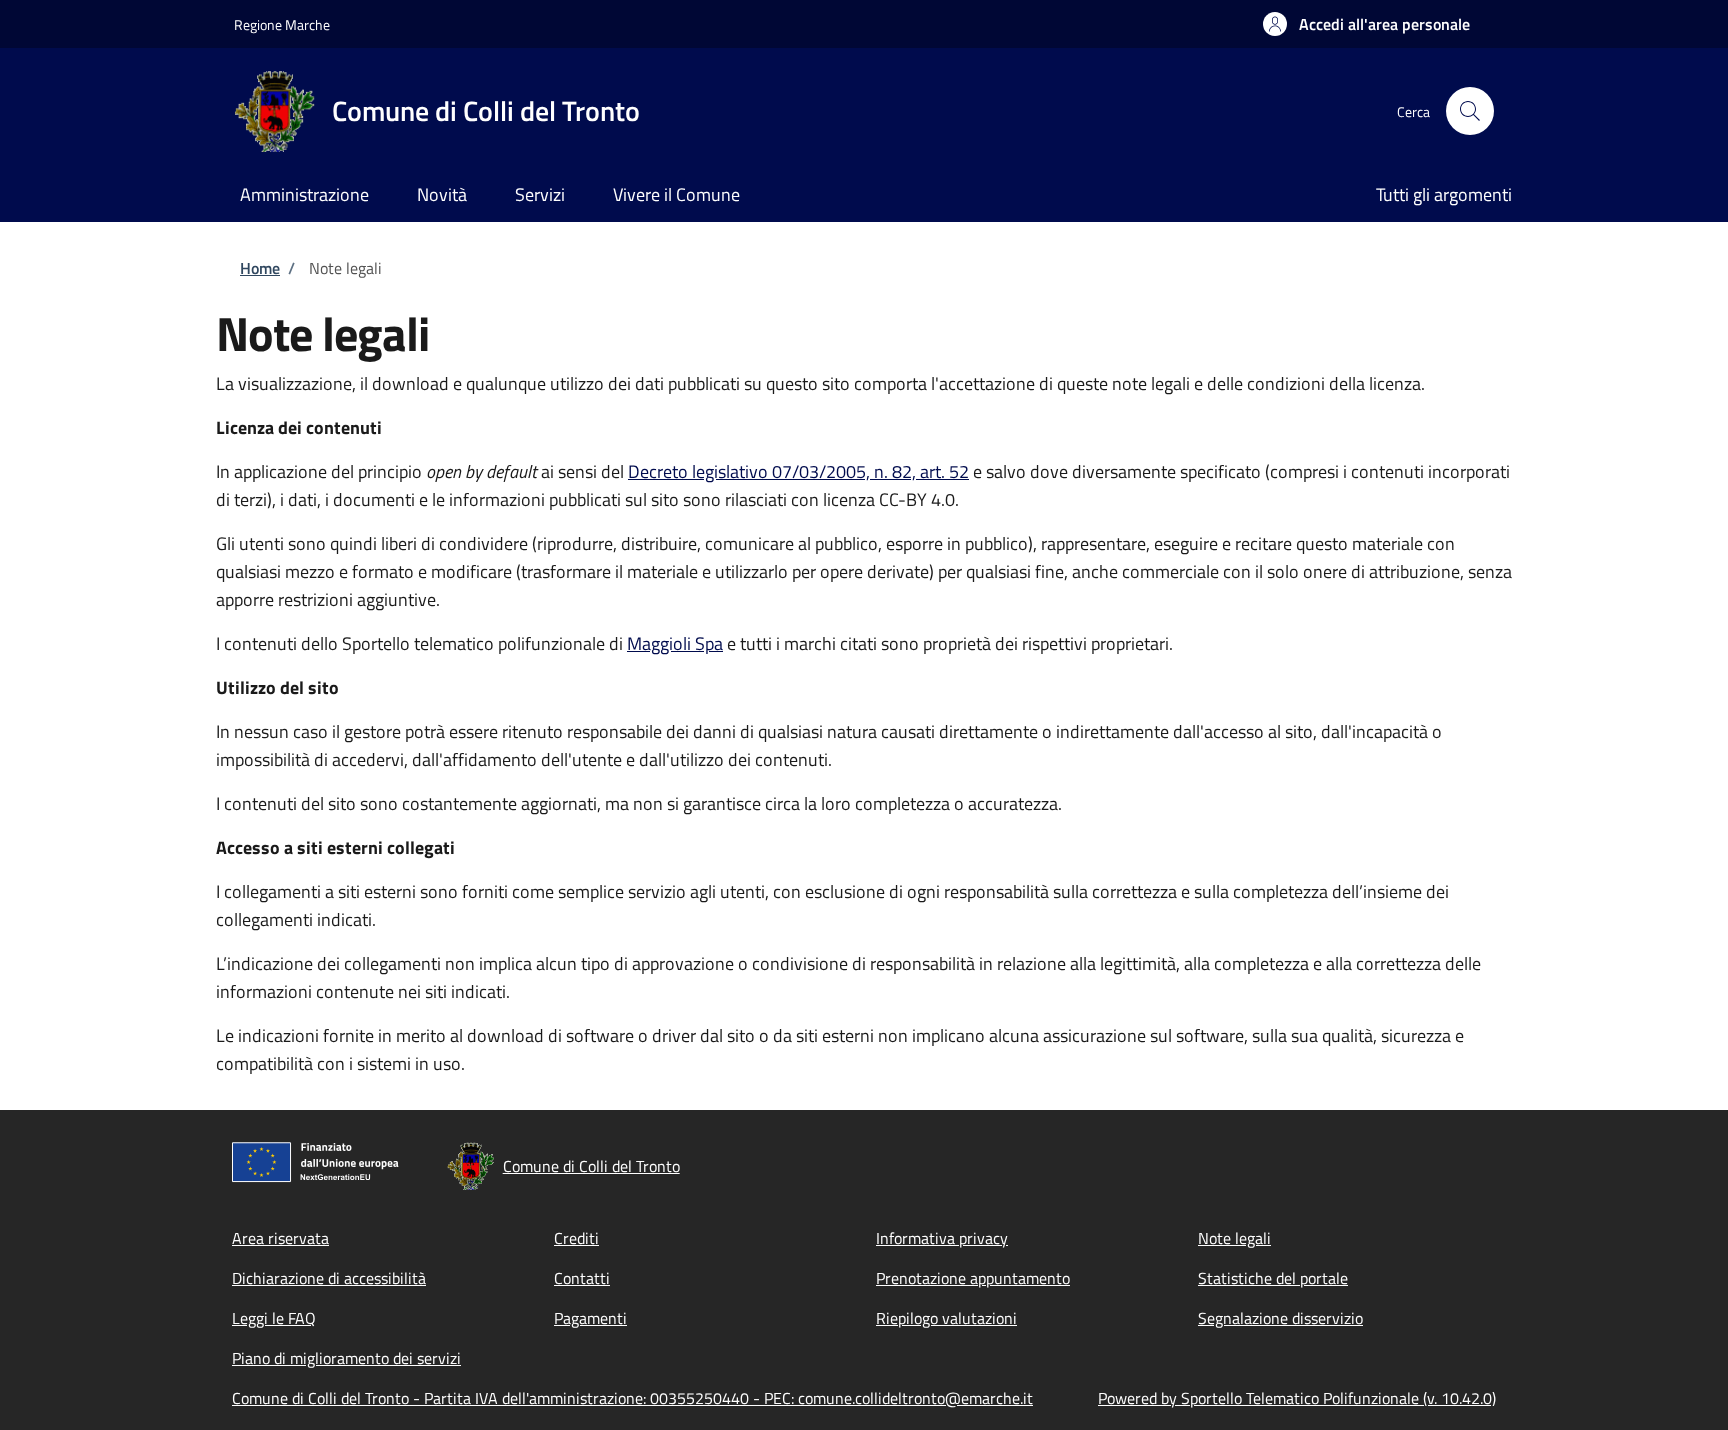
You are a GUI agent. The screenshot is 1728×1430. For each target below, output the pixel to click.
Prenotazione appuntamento (973, 1278)
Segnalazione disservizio (1280, 1318)
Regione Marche (282, 24)
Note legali (1234, 1238)
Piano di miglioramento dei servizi (346, 1358)
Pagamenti (590, 1318)
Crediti (576, 1238)
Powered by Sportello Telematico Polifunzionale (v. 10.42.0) (1297, 1398)
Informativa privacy (942, 1238)
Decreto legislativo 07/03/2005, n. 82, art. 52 (798, 471)
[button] (1366, 24)
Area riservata (280, 1238)
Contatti (582, 1278)
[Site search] (1470, 111)
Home (260, 268)
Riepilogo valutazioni (946, 1318)
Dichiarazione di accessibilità (329, 1278)
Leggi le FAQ (274, 1318)
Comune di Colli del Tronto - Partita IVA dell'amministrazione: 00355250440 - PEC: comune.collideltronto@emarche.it (632, 1398)
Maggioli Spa (675, 643)
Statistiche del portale (1273, 1278)
